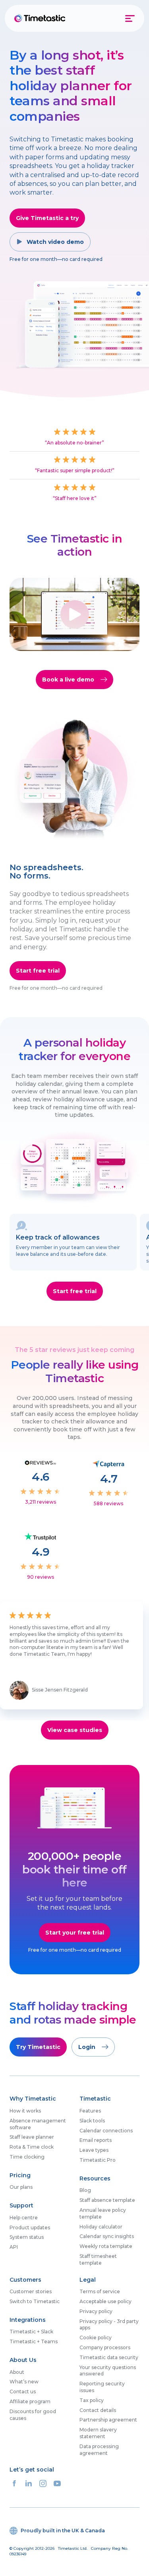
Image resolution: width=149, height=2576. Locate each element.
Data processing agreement (99, 2450)
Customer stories (31, 2291)
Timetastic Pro (98, 2160)
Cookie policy (96, 2338)
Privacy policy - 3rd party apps (109, 2325)
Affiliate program (30, 2401)
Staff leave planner (32, 2137)
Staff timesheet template (98, 2259)
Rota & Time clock (32, 2147)
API (14, 2247)
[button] (131, 18)
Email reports (96, 2140)
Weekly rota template (106, 2246)
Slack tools (92, 2121)
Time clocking (27, 2157)
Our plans (21, 2187)
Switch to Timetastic (35, 2301)
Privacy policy (96, 2311)
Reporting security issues (102, 2387)
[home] (41, 18)
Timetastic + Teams (34, 2341)
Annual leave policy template (103, 2213)
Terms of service (100, 2291)
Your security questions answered (108, 2371)
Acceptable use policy (105, 2301)
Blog (85, 2190)
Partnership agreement (108, 2420)
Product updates (30, 2227)
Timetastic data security (109, 2357)
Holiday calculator (101, 2227)
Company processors (105, 2347)
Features (90, 2111)
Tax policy (92, 2400)
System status (27, 2237)
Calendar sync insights (107, 2236)
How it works (25, 2111)
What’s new (24, 2382)
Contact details (98, 2410)
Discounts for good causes (33, 2415)
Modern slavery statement (98, 2433)
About (17, 2372)
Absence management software (38, 2124)
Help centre (24, 2218)
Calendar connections (106, 2131)
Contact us (23, 2392)
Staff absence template (107, 2200)
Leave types (94, 2150)
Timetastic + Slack (31, 2332)
